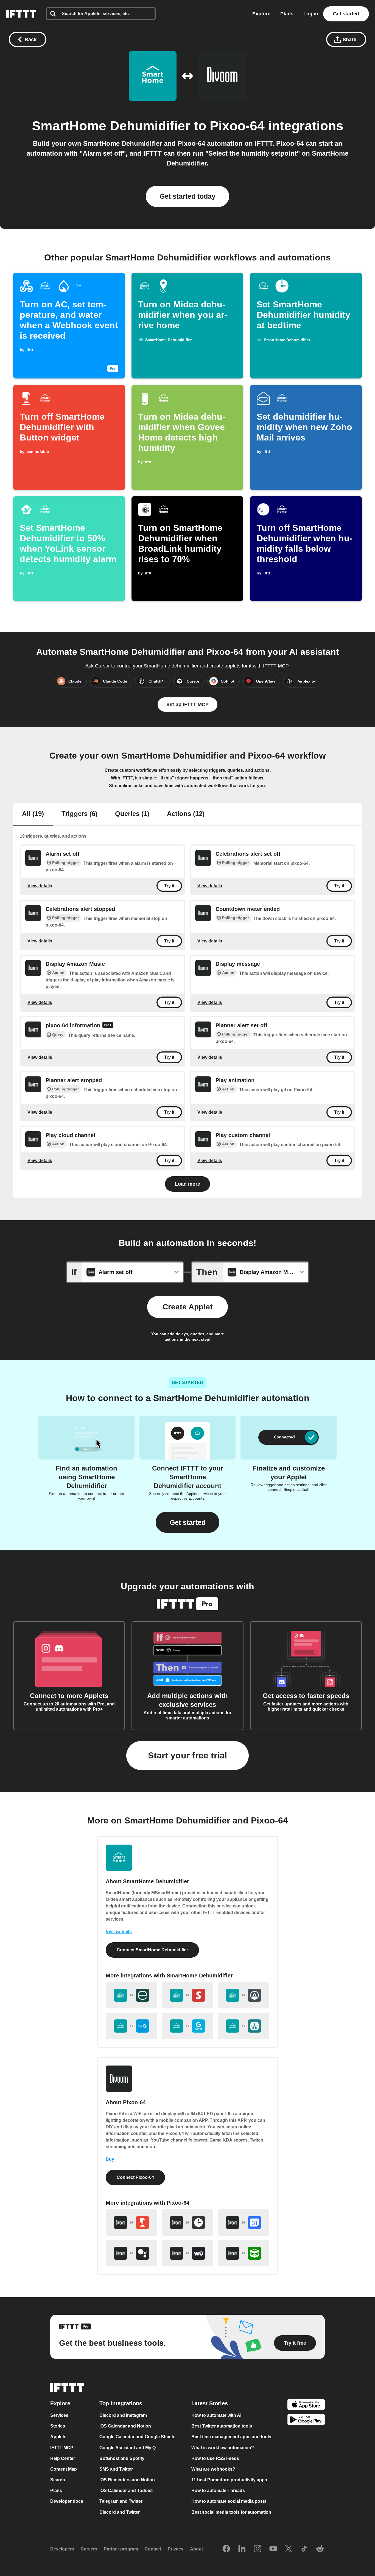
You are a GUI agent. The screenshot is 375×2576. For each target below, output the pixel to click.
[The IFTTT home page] (21, 14)
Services (59, 2416)
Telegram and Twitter (121, 2501)
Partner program (121, 2549)
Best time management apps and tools (231, 2437)
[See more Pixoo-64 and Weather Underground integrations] (187, 2253)
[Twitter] (289, 2549)
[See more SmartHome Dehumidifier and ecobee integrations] (131, 1995)
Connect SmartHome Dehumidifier (152, 1950)
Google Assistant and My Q (128, 2448)
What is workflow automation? (223, 2448)
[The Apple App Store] (306, 2405)
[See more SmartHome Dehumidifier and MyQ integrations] (131, 2026)
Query (58, 1035)
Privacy (176, 2549)
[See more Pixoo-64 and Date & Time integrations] (187, 2223)
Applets (58, 2437)
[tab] (33, 814)
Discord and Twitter (120, 2512)
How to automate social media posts (229, 2501)
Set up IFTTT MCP (187, 705)
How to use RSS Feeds (215, 2458)
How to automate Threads (218, 2491)
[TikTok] (304, 2549)
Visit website (119, 1932)
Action (58, 973)
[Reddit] (320, 2549)
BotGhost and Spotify (122, 2458)
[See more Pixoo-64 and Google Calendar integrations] (244, 2223)
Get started (346, 14)
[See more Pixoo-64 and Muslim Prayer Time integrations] (244, 2253)
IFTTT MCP (62, 2448)
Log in (311, 14)
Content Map (64, 2469)
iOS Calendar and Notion (125, 2426)
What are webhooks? (213, 2469)
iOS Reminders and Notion (127, 2480)
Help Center (63, 2458)
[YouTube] (273, 2549)
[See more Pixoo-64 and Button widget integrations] (131, 2223)
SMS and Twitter (116, 2469)
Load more (187, 1184)
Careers (89, 2549)
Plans (287, 14)
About (196, 2549)
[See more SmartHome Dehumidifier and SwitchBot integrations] (187, 1995)
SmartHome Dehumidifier (111, 126)
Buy (110, 2159)
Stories (58, 2426)
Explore (261, 14)
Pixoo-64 (237, 126)
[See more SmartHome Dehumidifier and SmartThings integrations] (244, 2026)
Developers (62, 2549)
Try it (169, 886)
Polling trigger (65, 863)
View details (40, 886)
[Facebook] (226, 2549)
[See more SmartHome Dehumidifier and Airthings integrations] (244, 1995)
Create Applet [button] (187, 1307)
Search (58, 2480)
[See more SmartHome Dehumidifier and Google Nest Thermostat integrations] (187, 2026)
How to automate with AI (216, 2416)
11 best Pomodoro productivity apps (229, 2480)
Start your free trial (187, 1755)
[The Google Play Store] (306, 2421)
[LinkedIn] (242, 2549)
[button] (187, 1522)
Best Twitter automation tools (222, 2426)
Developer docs (67, 2501)
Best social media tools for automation (231, 2512)
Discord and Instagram (123, 2416)
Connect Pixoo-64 (135, 2177)
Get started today (187, 196)
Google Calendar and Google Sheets (137, 2437)
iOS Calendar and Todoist (126, 2491)
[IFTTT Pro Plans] (108, 1026)
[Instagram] (258, 2549)
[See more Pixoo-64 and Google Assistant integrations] (131, 2253)
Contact (153, 2549)
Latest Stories (210, 2404)
